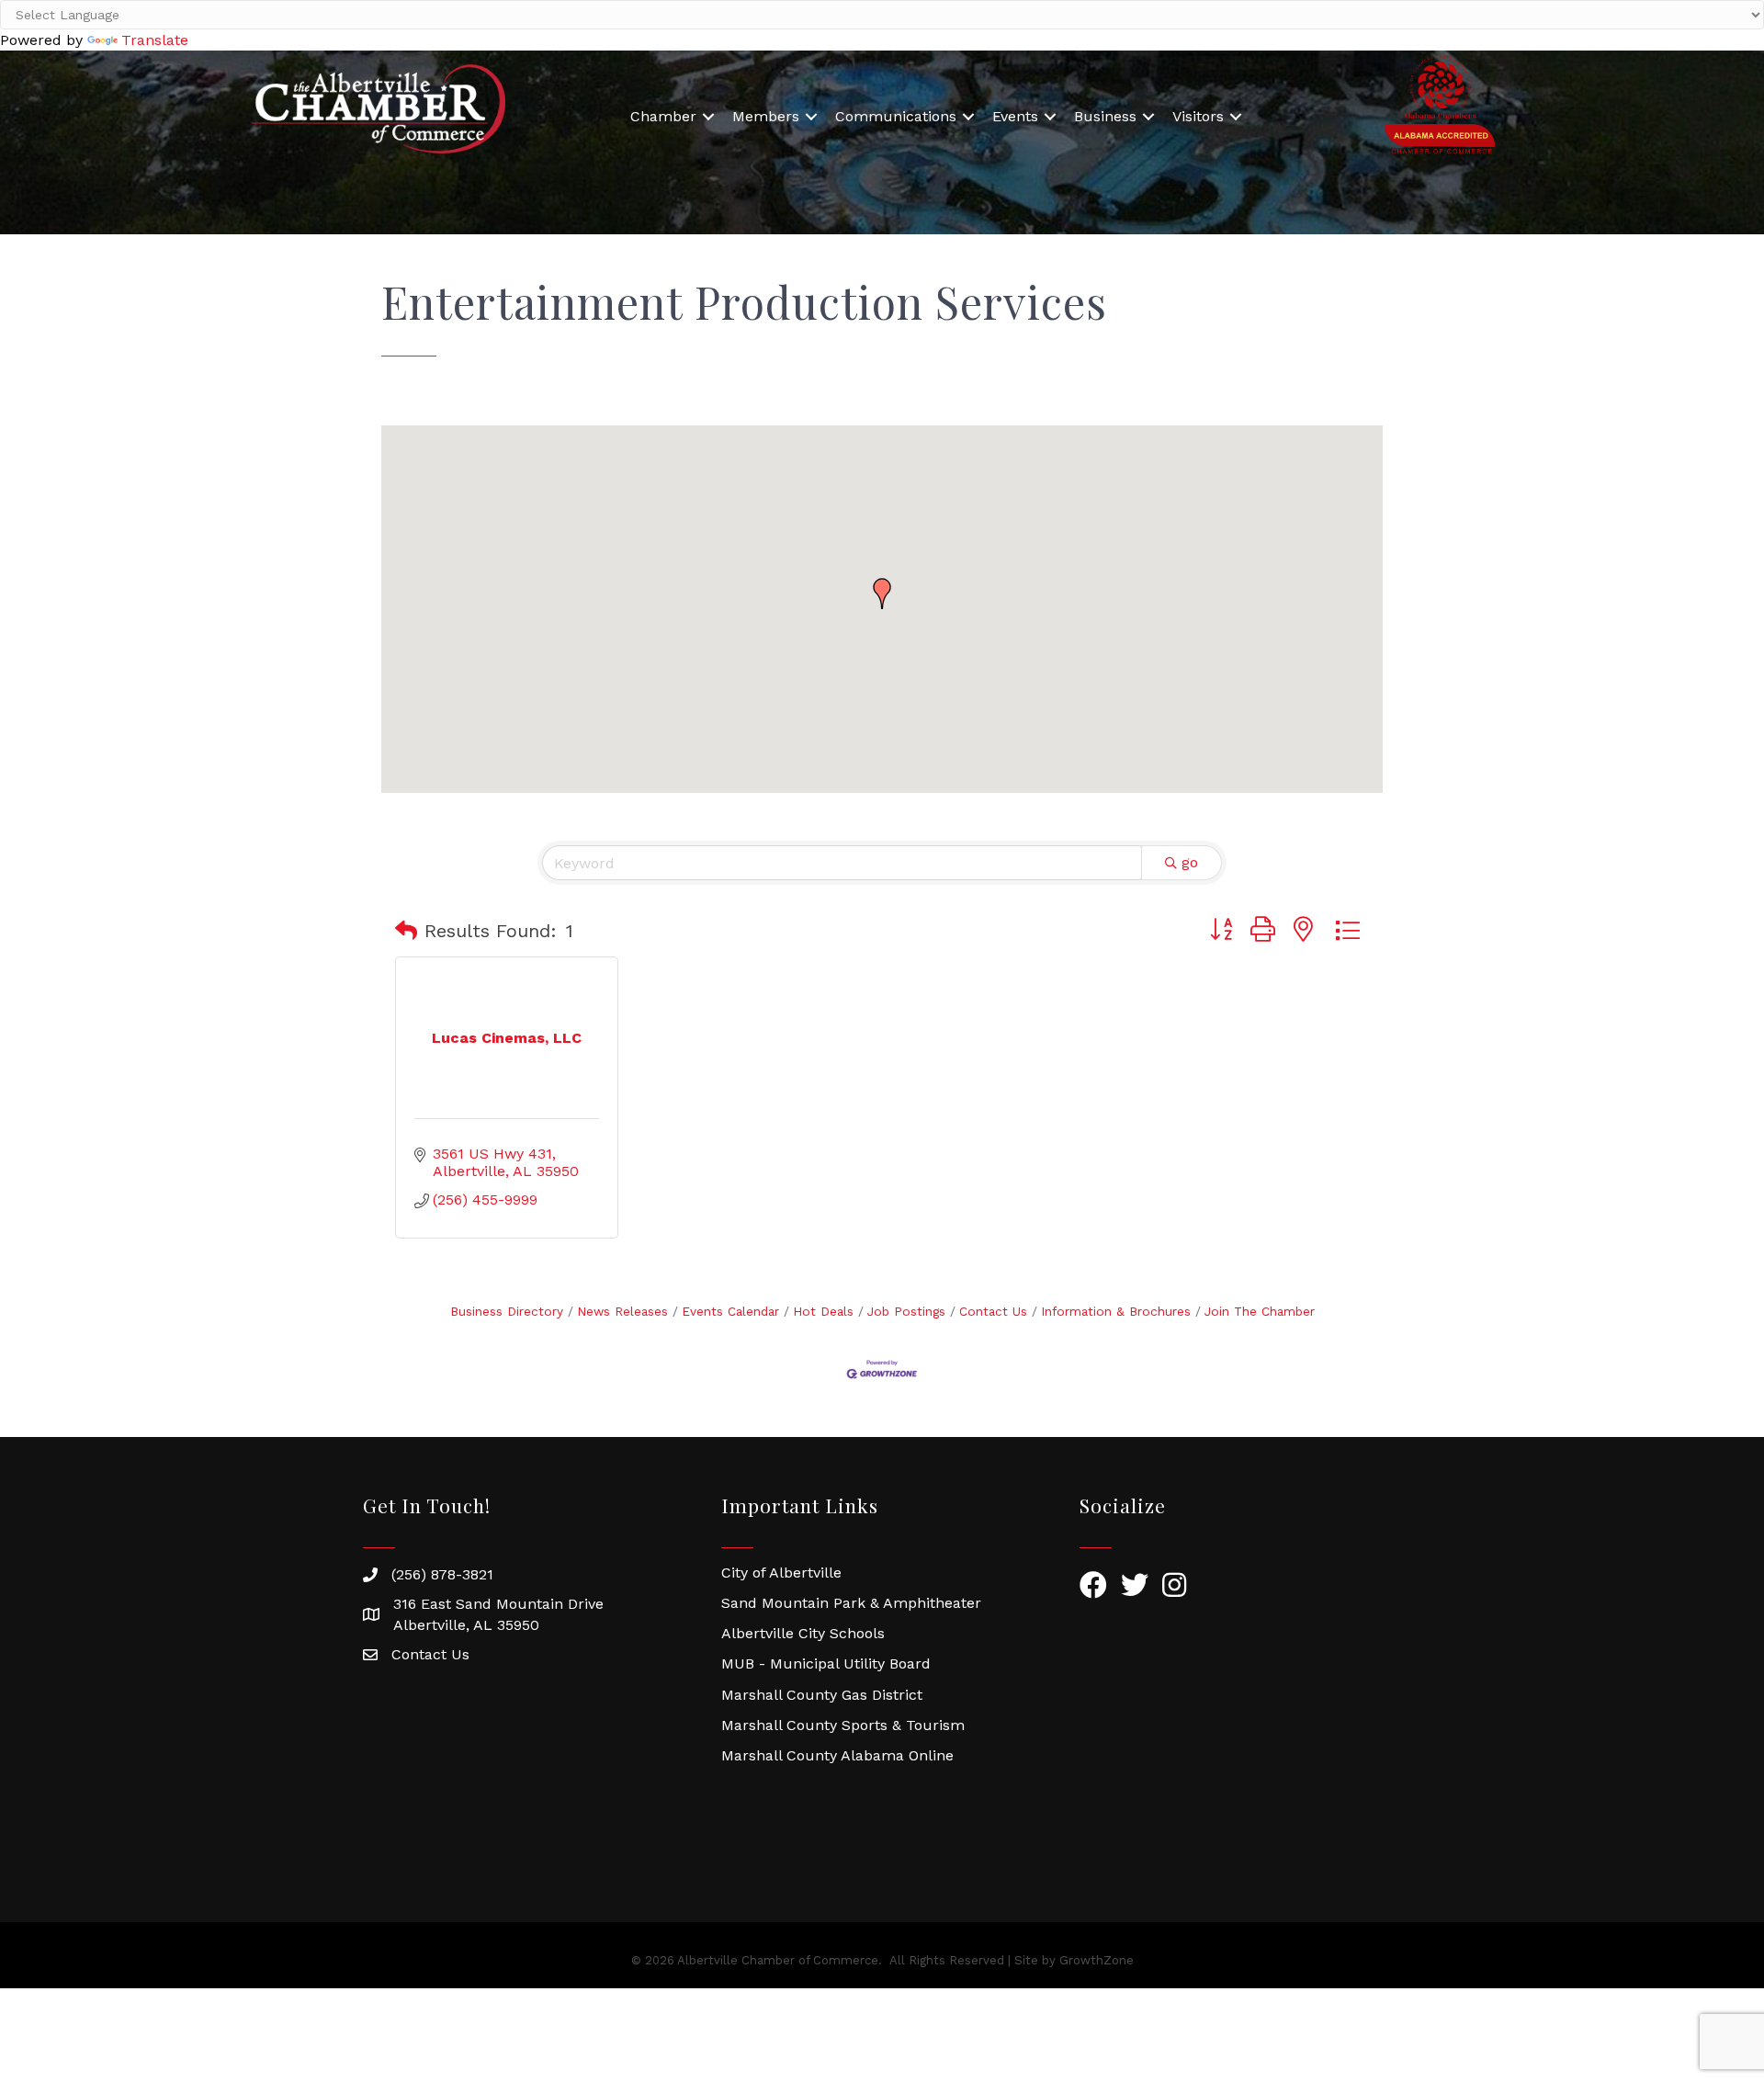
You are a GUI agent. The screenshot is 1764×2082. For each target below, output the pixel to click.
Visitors (1198, 116)
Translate (155, 40)
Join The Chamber (1260, 1311)
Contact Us (993, 1311)
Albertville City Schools (803, 1633)
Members (766, 116)
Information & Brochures (1116, 1311)
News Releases (622, 1311)
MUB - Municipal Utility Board (826, 1663)
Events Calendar (730, 1311)
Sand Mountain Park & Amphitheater (851, 1603)
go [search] (1190, 862)
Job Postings (906, 1311)
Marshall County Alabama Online (837, 1755)
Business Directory (507, 1311)
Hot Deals (823, 1311)
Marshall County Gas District (822, 1695)
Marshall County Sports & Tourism (843, 1725)
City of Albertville (781, 1573)
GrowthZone (1097, 1960)
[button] (882, 594)
